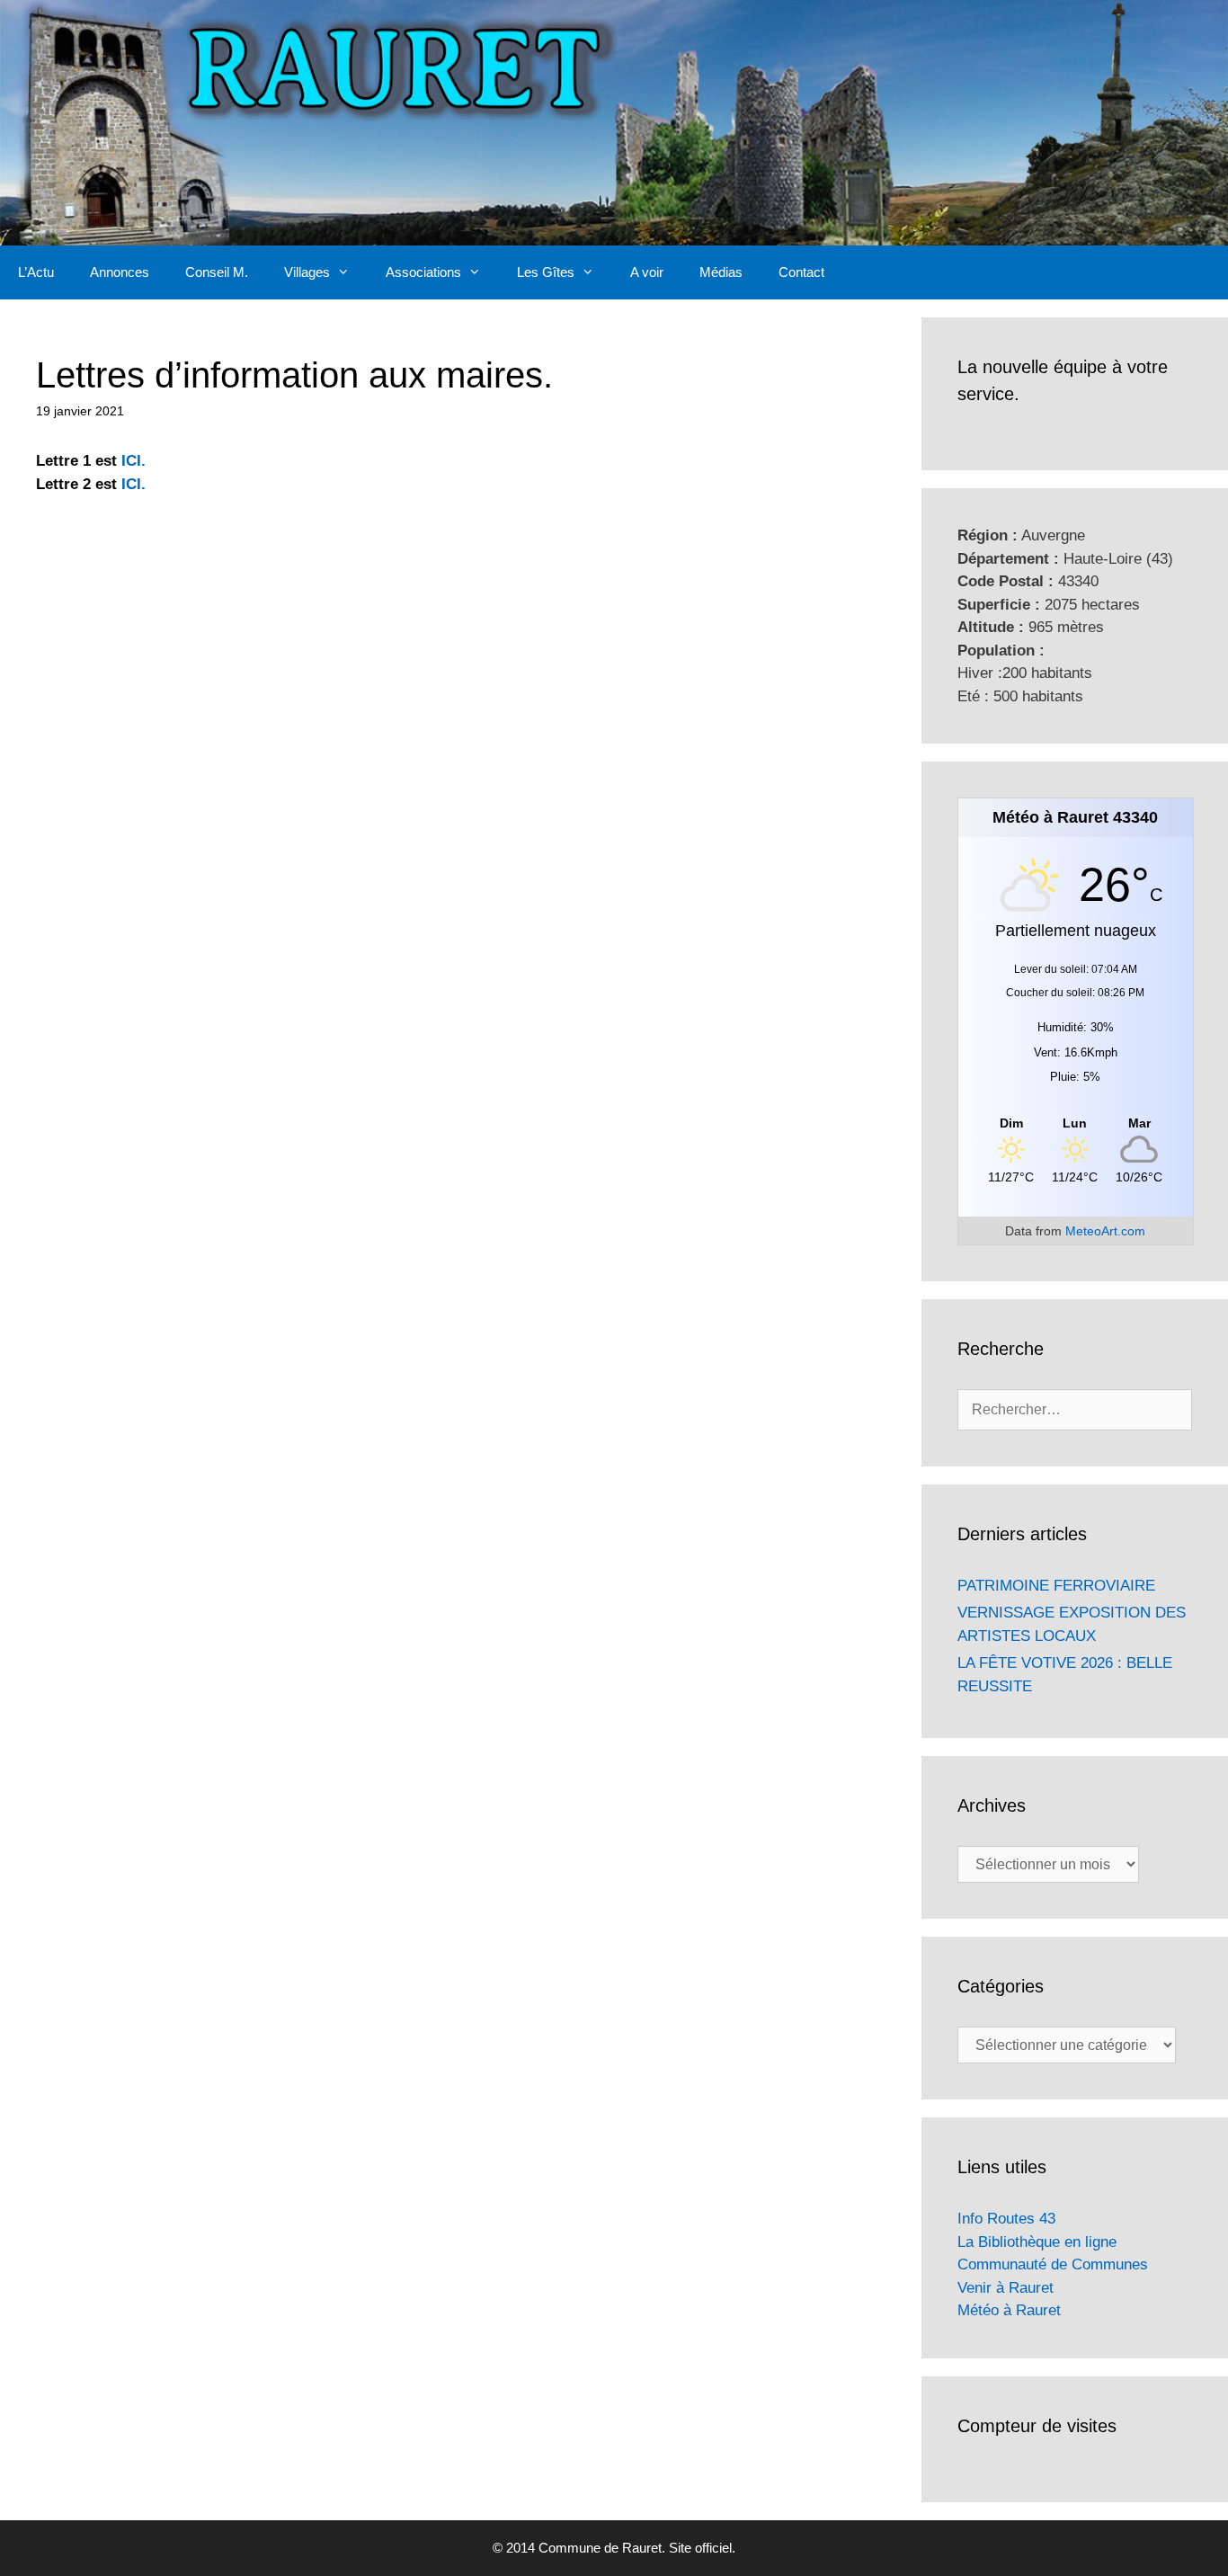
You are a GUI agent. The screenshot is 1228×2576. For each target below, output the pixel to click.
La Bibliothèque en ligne (1037, 2242)
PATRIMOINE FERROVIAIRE (1056, 1586)
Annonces (120, 272)
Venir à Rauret (1006, 2288)
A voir (647, 272)
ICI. (133, 461)
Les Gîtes (546, 272)
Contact (801, 272)
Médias (721, 272)
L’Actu (36, 272)
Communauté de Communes (1053, 2264)
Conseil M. (217, 272)
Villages (307, 272)
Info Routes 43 (1006, 2219)
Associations (423, 272)
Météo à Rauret (1009, 2310)
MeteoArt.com (1105, 1231)
